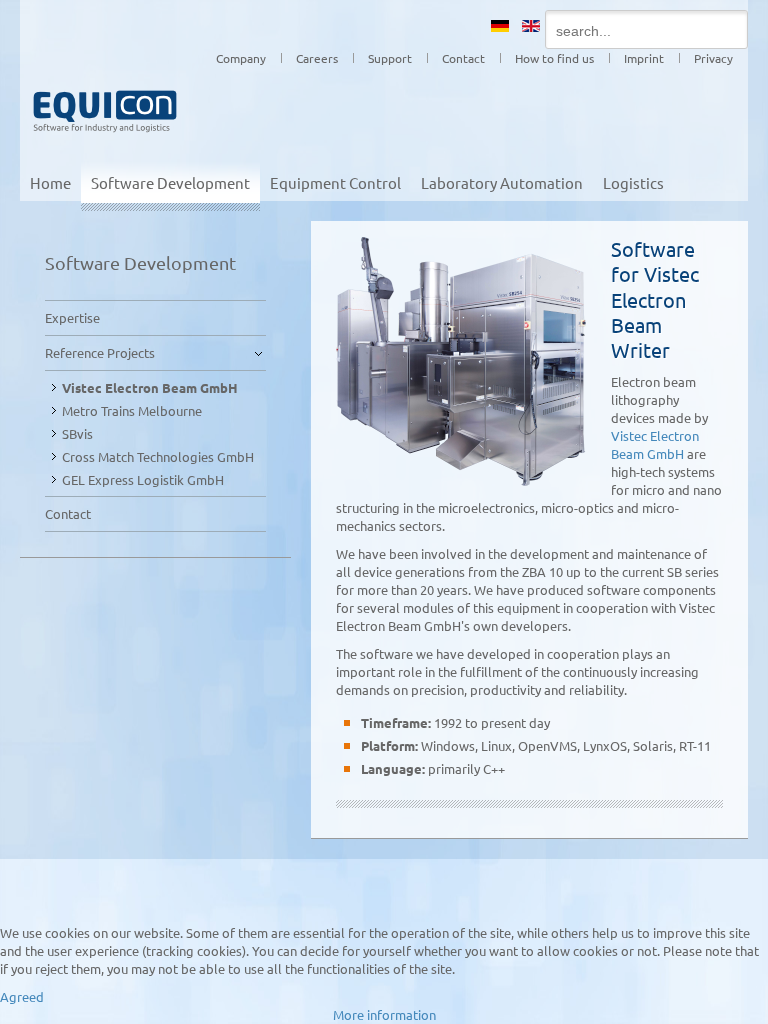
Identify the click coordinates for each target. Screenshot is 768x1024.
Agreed (22, 996)
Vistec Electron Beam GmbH (655, 444)
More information (384, 1014)
